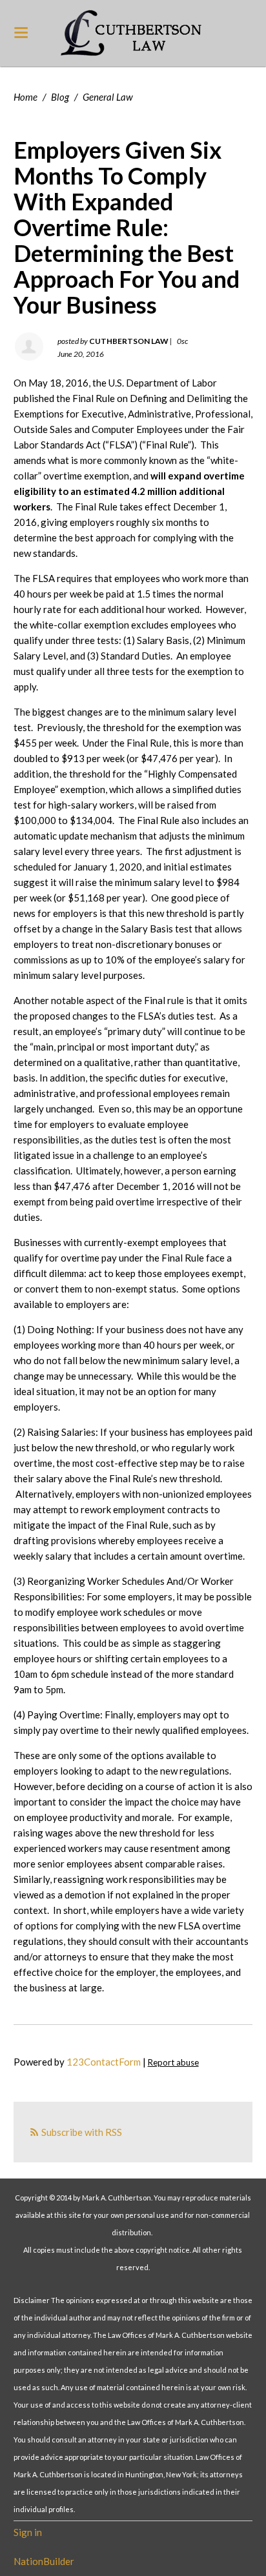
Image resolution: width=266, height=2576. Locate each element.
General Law (108, 97)
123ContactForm (104, 2062)
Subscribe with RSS (82, 2132)
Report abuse (173, 2062)
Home (26, 97)
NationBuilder (44, 2561)
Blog (60, 97)
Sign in (28, 2532)
